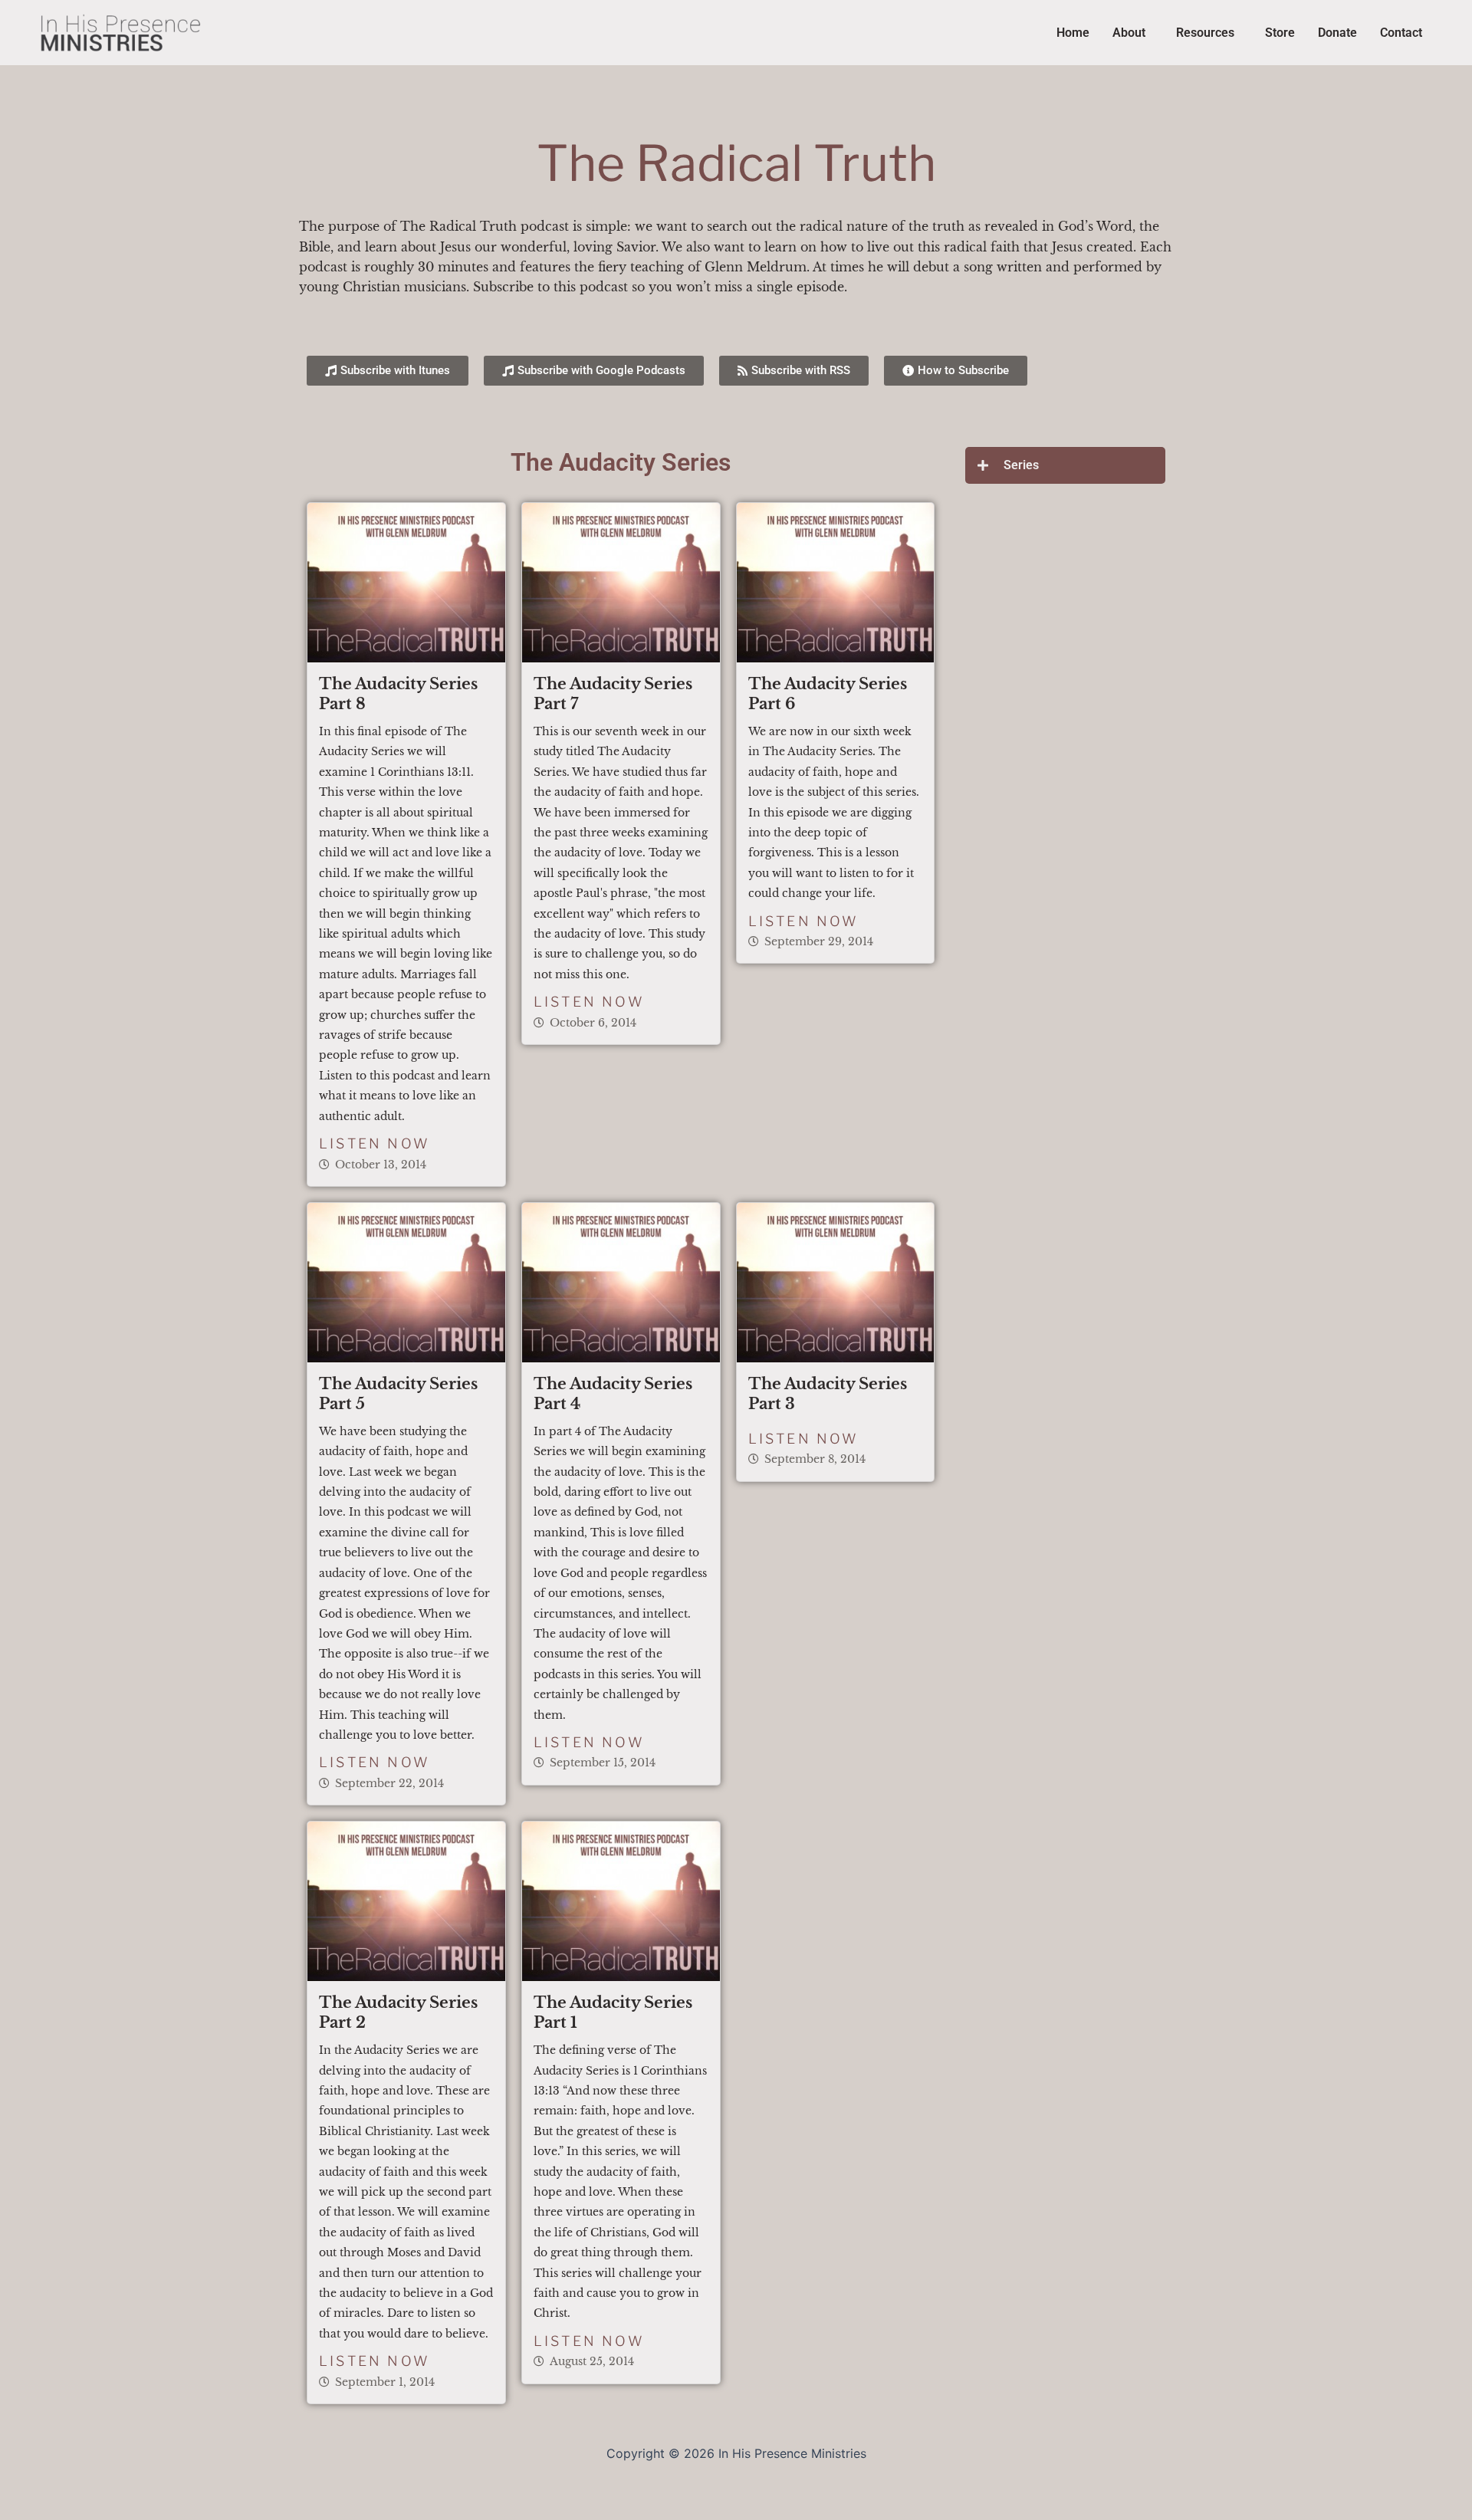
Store (1280, 33)
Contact (1401, 33)
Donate (1337, 33)
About (1129, 33)
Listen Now (375, 1143)
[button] (1133, 33)
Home (1073, 33)
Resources (1205, 33)
